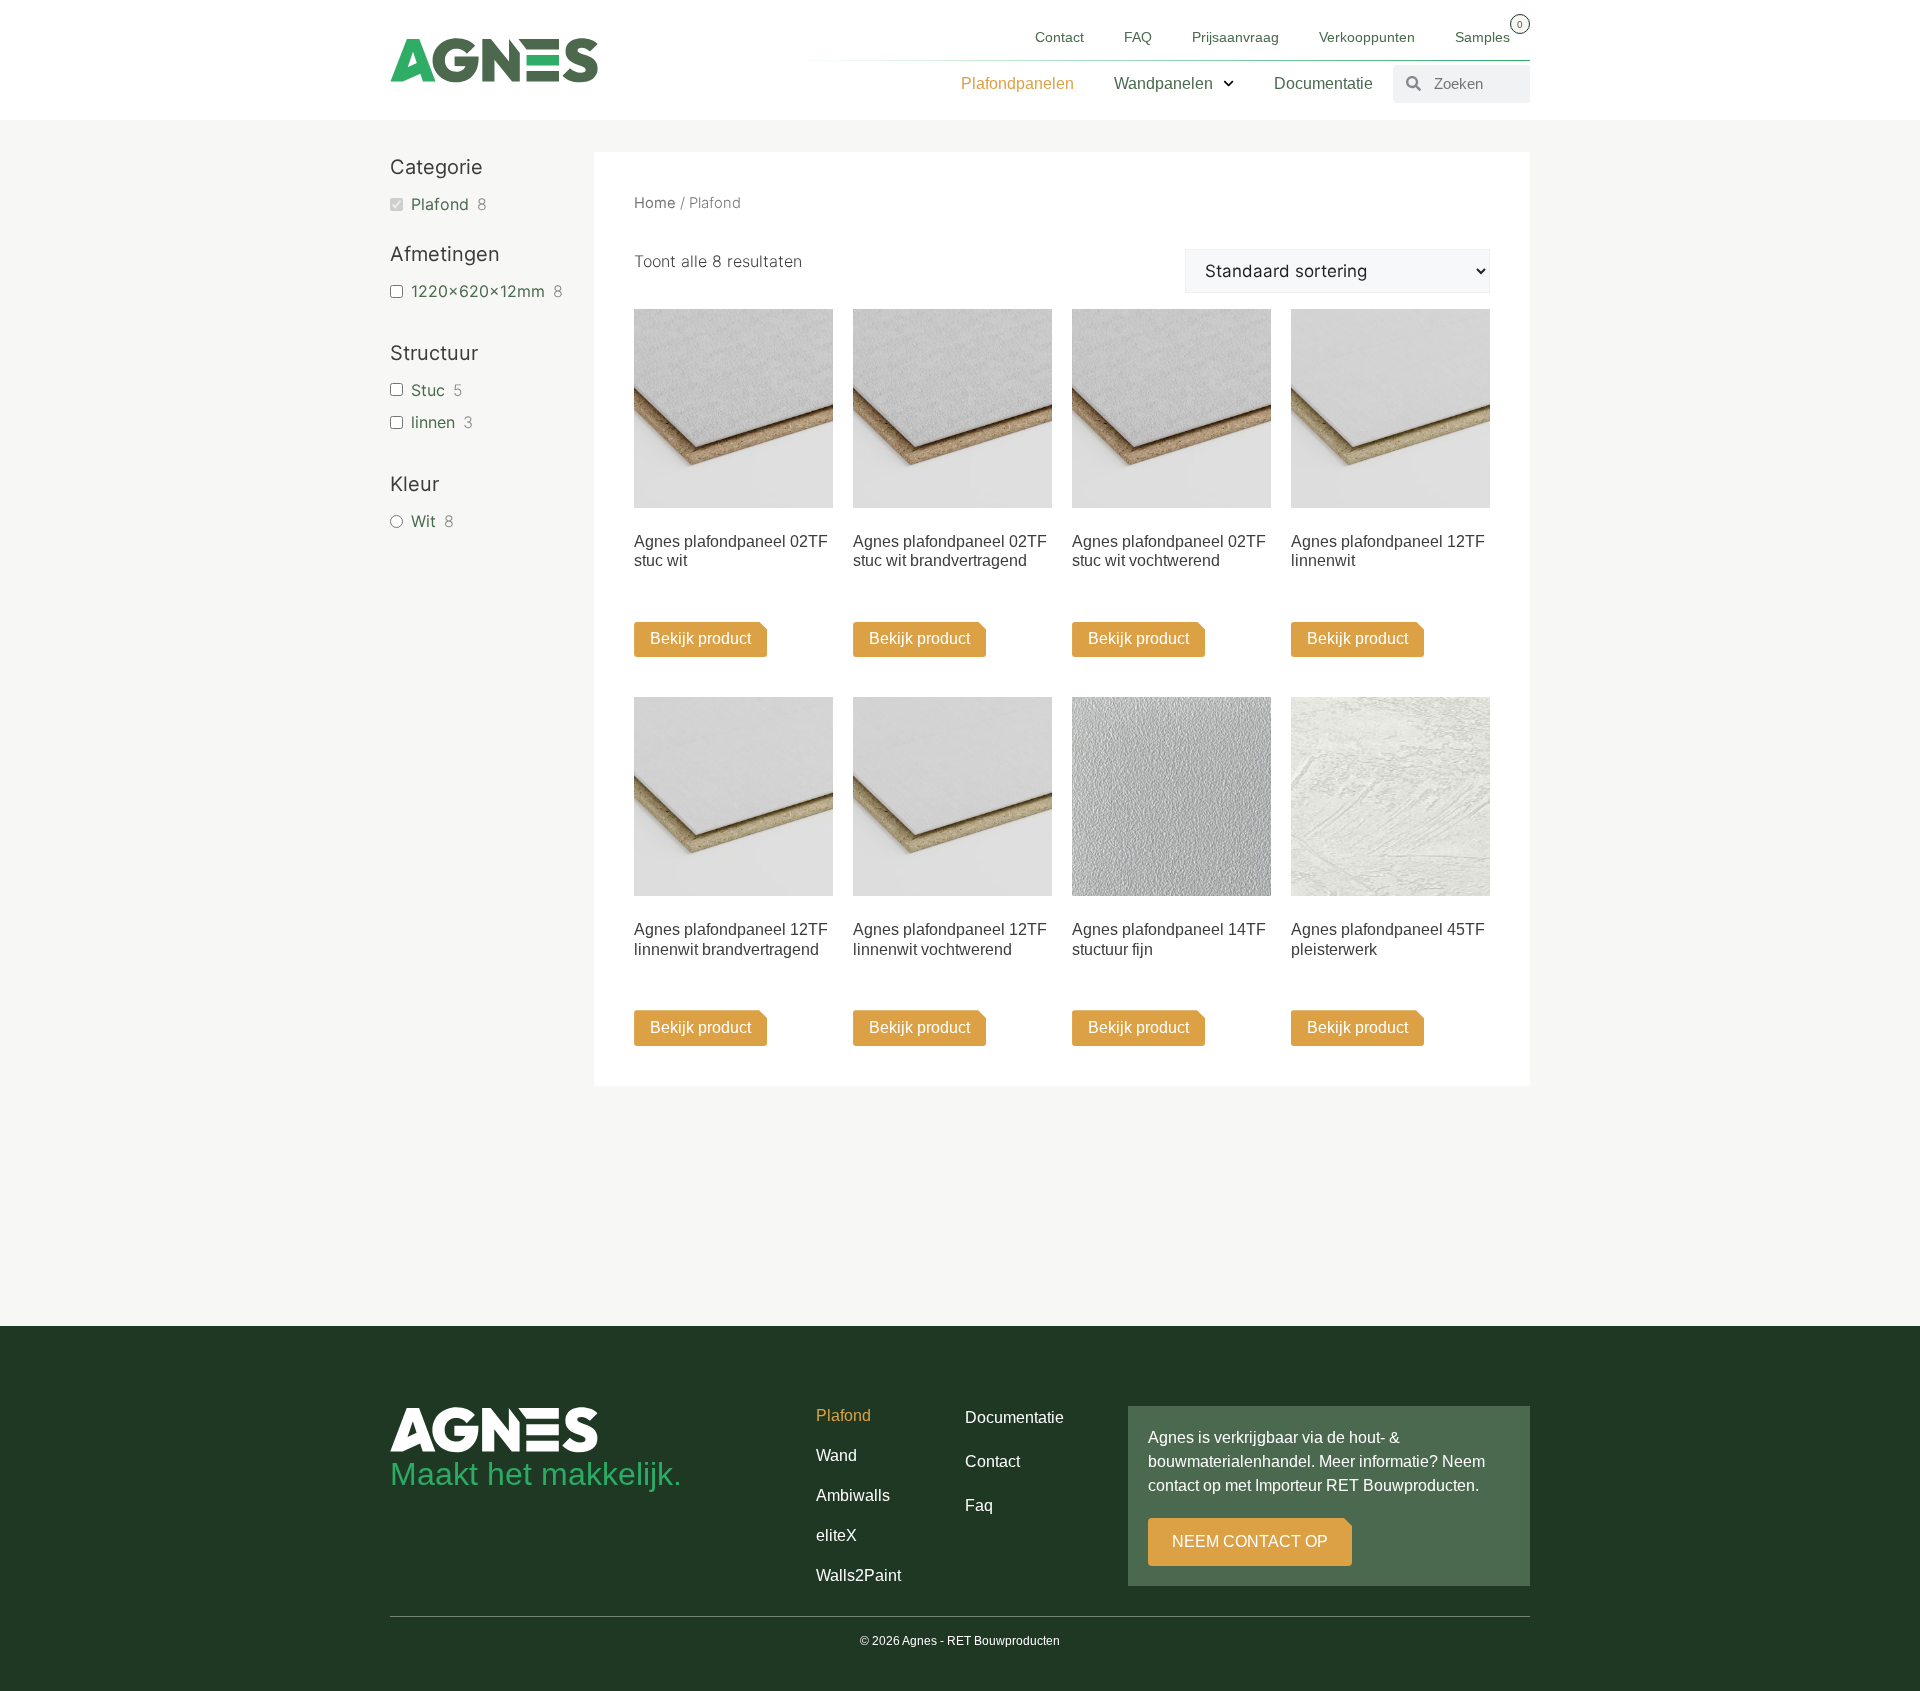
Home (655, 203)
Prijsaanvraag (1235, 37)
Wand (836, 1455)
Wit (423, 521)
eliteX (836, 1535)
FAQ (1138, 37)
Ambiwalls (853, 1495)
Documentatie (1323, 83)
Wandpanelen (1163, 83)
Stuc (428, 390)
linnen (433, 422)
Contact (1059, 37)
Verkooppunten (1367, 37)
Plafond (440, 204)
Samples (1489, 32)
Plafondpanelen (1017, 83)
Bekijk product (700, 638)
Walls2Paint (858, 1575)
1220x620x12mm (478, 291)
